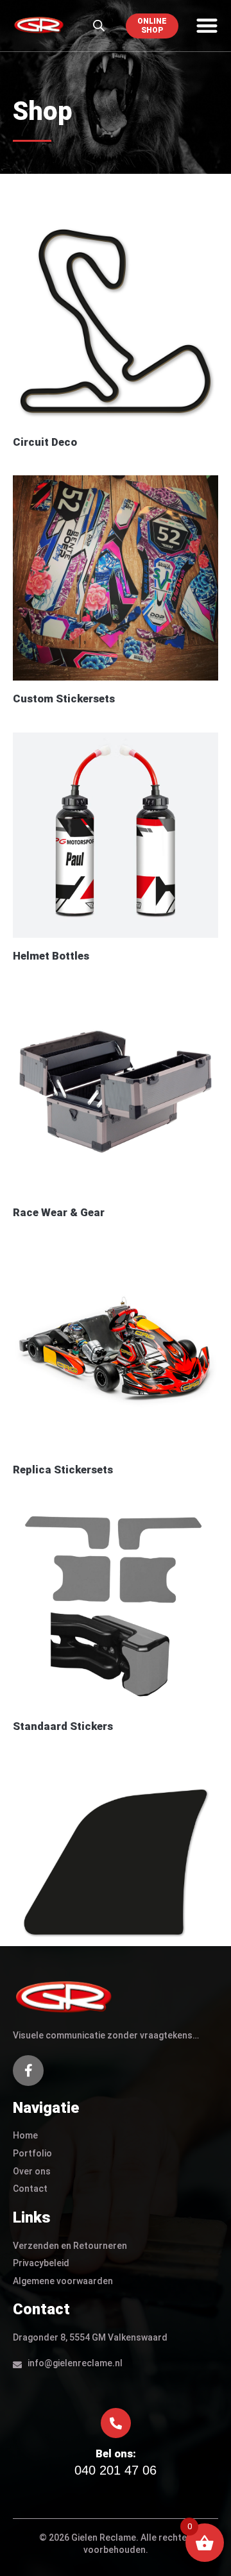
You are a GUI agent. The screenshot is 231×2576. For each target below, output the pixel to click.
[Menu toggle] (207, 25)
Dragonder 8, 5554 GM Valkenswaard (90, 2337)
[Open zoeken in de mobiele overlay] (99, 26)
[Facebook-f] (28, 2071)
